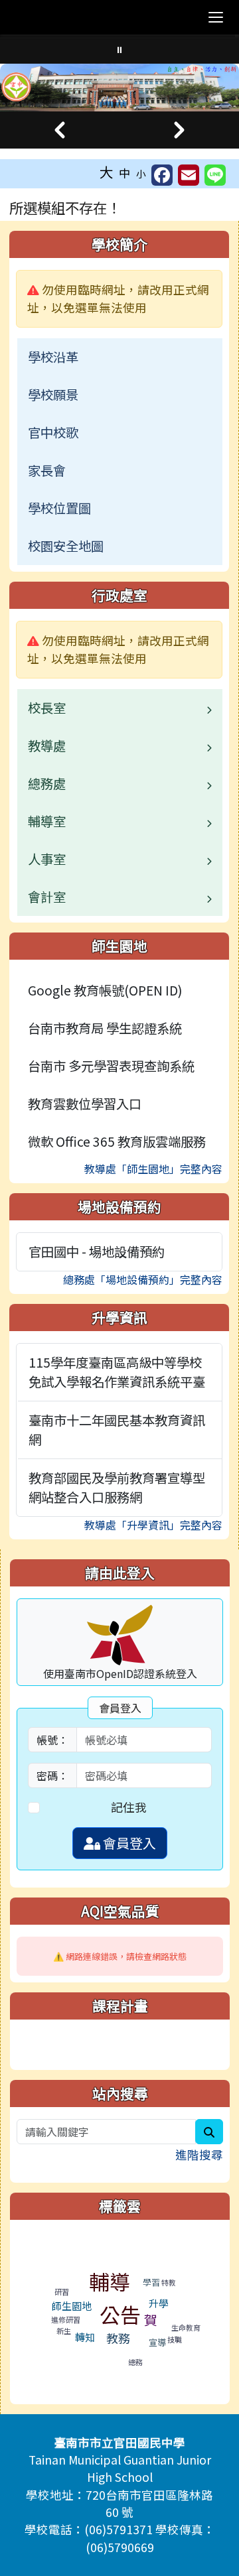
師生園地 (72, 2306)
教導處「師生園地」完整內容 (153, 1169)
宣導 (157, 2342)
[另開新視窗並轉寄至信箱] (189, 175)
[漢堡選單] (216, 17)
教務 (118, 2338)
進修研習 (66, 2319)
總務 (135, 2362)
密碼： (52, 1775)
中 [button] (125, 173)
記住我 (129, 1807)
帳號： (52, 1740)
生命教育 (186, 2327)
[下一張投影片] (179, 130)
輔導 (110, 2281)
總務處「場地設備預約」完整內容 (143, 1279)
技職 (175, 2339)
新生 (64, 2331)
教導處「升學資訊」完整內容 (153, 1525)
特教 (169, 2282)
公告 (120, 2314)
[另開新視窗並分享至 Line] (215, 175)
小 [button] (141, 173)
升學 (159, 2303)
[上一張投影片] (60, 130)
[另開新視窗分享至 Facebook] (162, 175)
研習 (62, 2291)
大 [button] (107, 172)
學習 (151, 2282)
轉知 (85, 2337)
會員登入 (128, 1843)
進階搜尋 (199, 2155)
